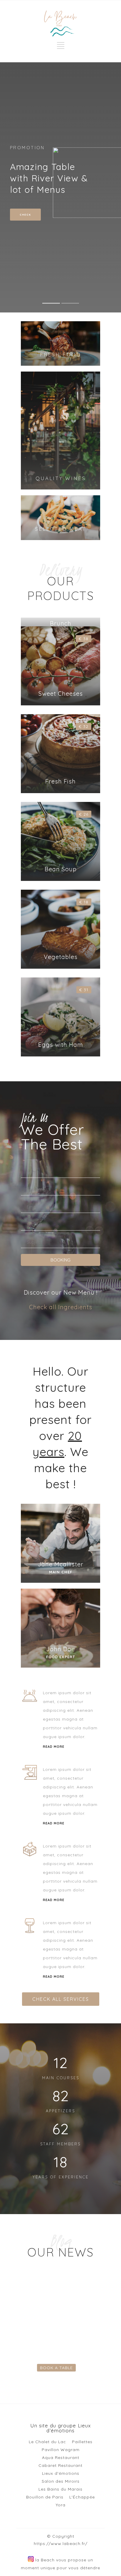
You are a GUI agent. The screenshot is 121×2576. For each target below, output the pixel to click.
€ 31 (84, 990)
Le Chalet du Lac (47, 2442)
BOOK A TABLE (56, 2368)
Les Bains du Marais (60, 2489)
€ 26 (84, 814)
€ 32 (84, 726)
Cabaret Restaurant (60, 2465)
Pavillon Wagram (61, 2450)
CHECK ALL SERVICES (61, 1999)
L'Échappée (82, 2497)
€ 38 (84, 639)
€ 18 (84, 902)
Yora (61, 2505)
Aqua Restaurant (61, 2458)
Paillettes (82, 2442)
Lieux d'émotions (61, 2473)
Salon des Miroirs (61, 2481)
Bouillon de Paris (45, 2497)
